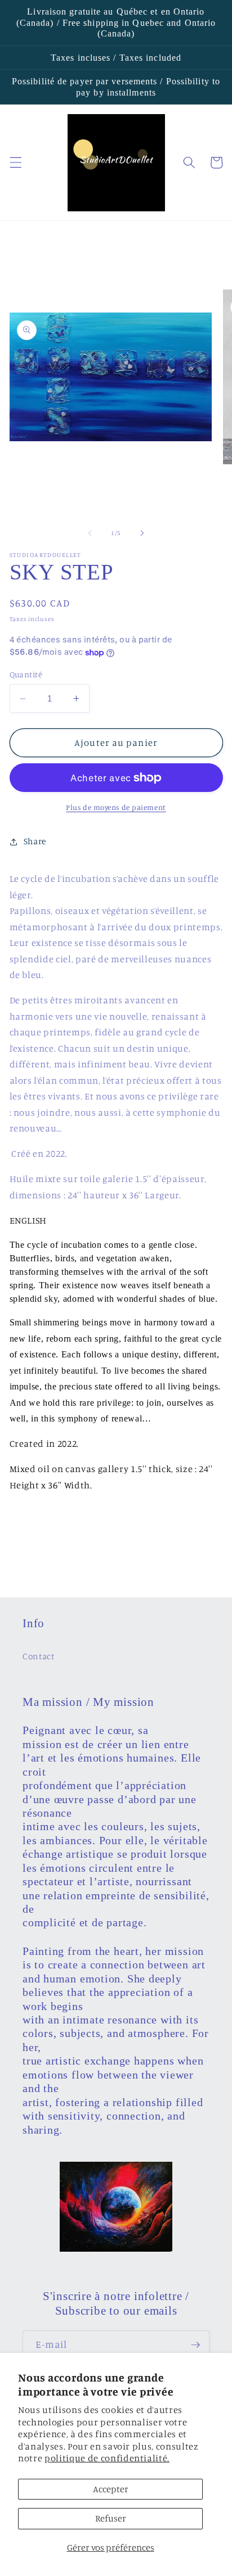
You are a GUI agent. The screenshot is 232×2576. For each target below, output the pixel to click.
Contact (39, 1656)
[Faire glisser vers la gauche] (90, 533)
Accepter (111, 2489)
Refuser (111, 2518)
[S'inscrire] (195, 2345)
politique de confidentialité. (107, 2458)
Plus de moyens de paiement (116, 807)
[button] (15, 162)
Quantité (26, 674)
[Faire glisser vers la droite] (142, 533)
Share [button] (35, 841)
